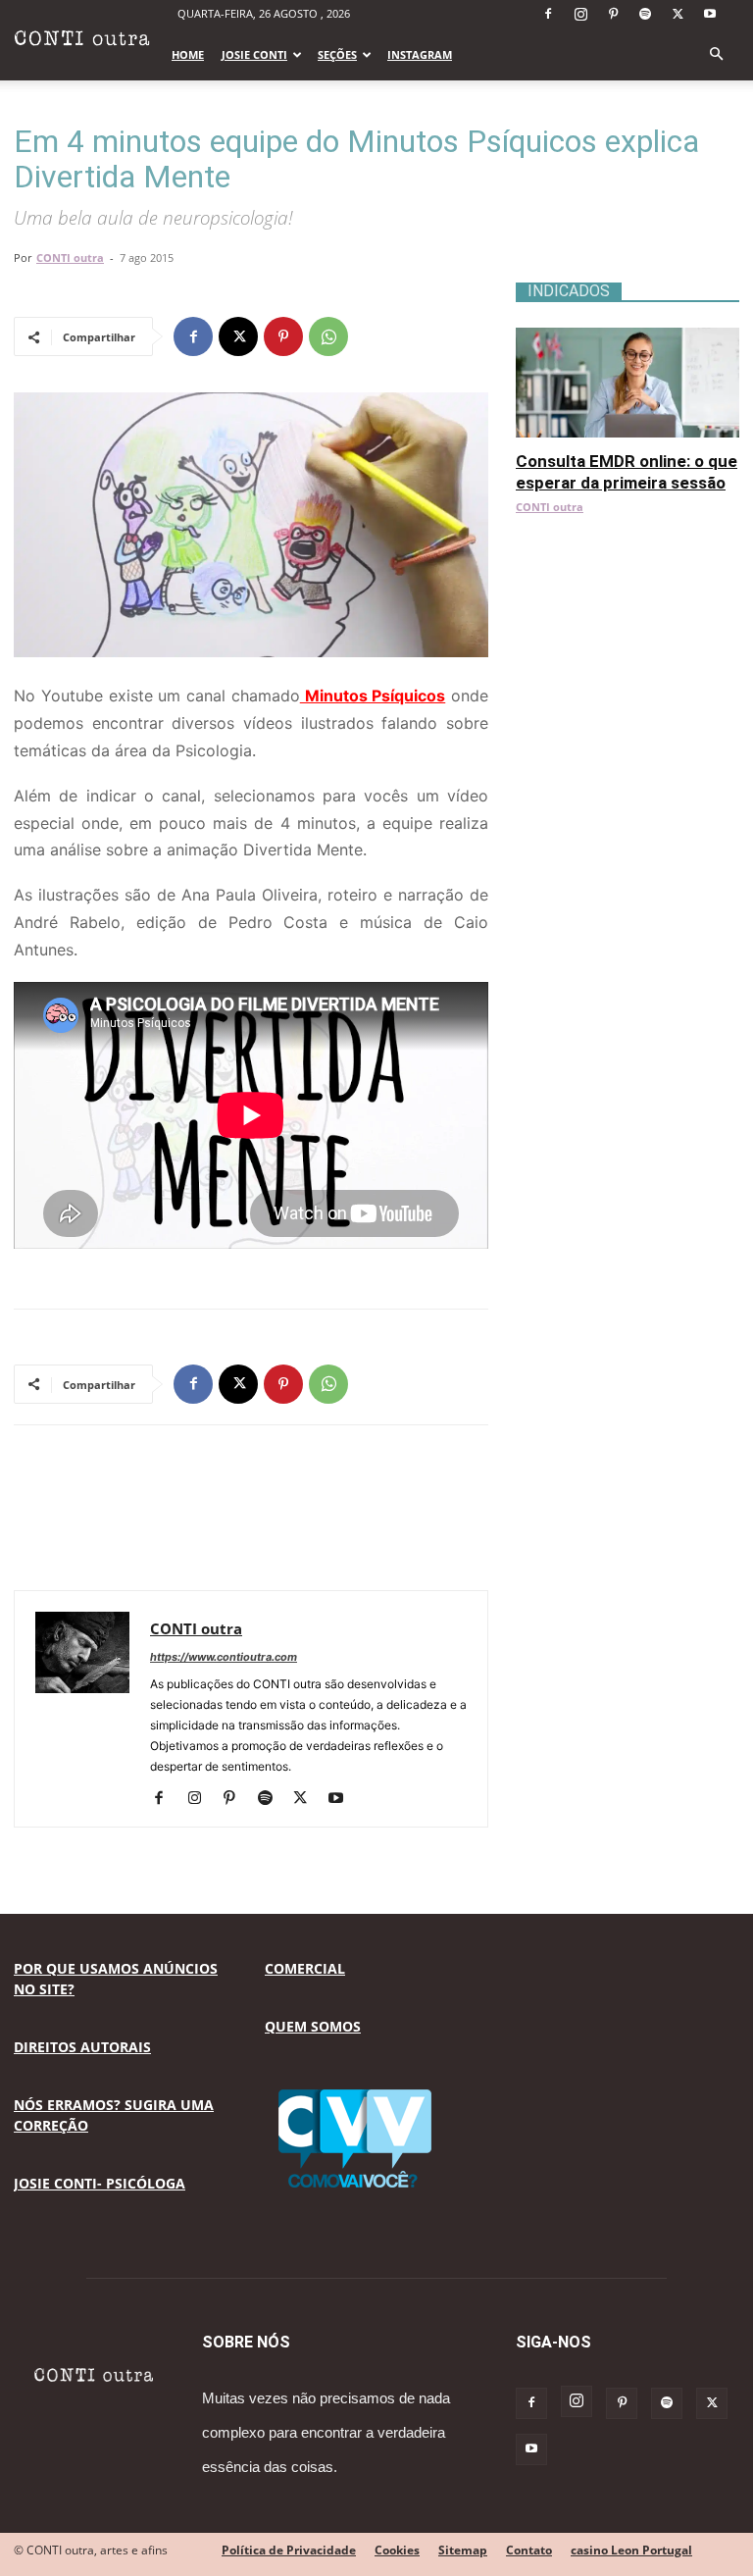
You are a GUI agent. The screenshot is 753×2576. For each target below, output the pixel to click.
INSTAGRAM (420, 54)
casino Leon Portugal (631, 2550)
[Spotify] (645, 14)
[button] (716, 54)
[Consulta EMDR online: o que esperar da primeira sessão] (627, 338)
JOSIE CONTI (254, 54)
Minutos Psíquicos (373, 696)
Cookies (397, 2550)
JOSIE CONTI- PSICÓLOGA (100, 2183)
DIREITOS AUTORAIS (82, 2047)
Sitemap (463, 2550)
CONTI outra (70, 258)
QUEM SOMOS (313, 2026)
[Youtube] (710, 14)
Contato (529, 2550)
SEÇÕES (337, 54)
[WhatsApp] (328, 336)
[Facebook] (548, 14)
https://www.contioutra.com (224, 1657)
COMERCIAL (305, 1968)
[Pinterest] (613, 14)
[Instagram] (580, 14)
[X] (678, 14)
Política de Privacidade (289, 2550)
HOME (188, 54)
